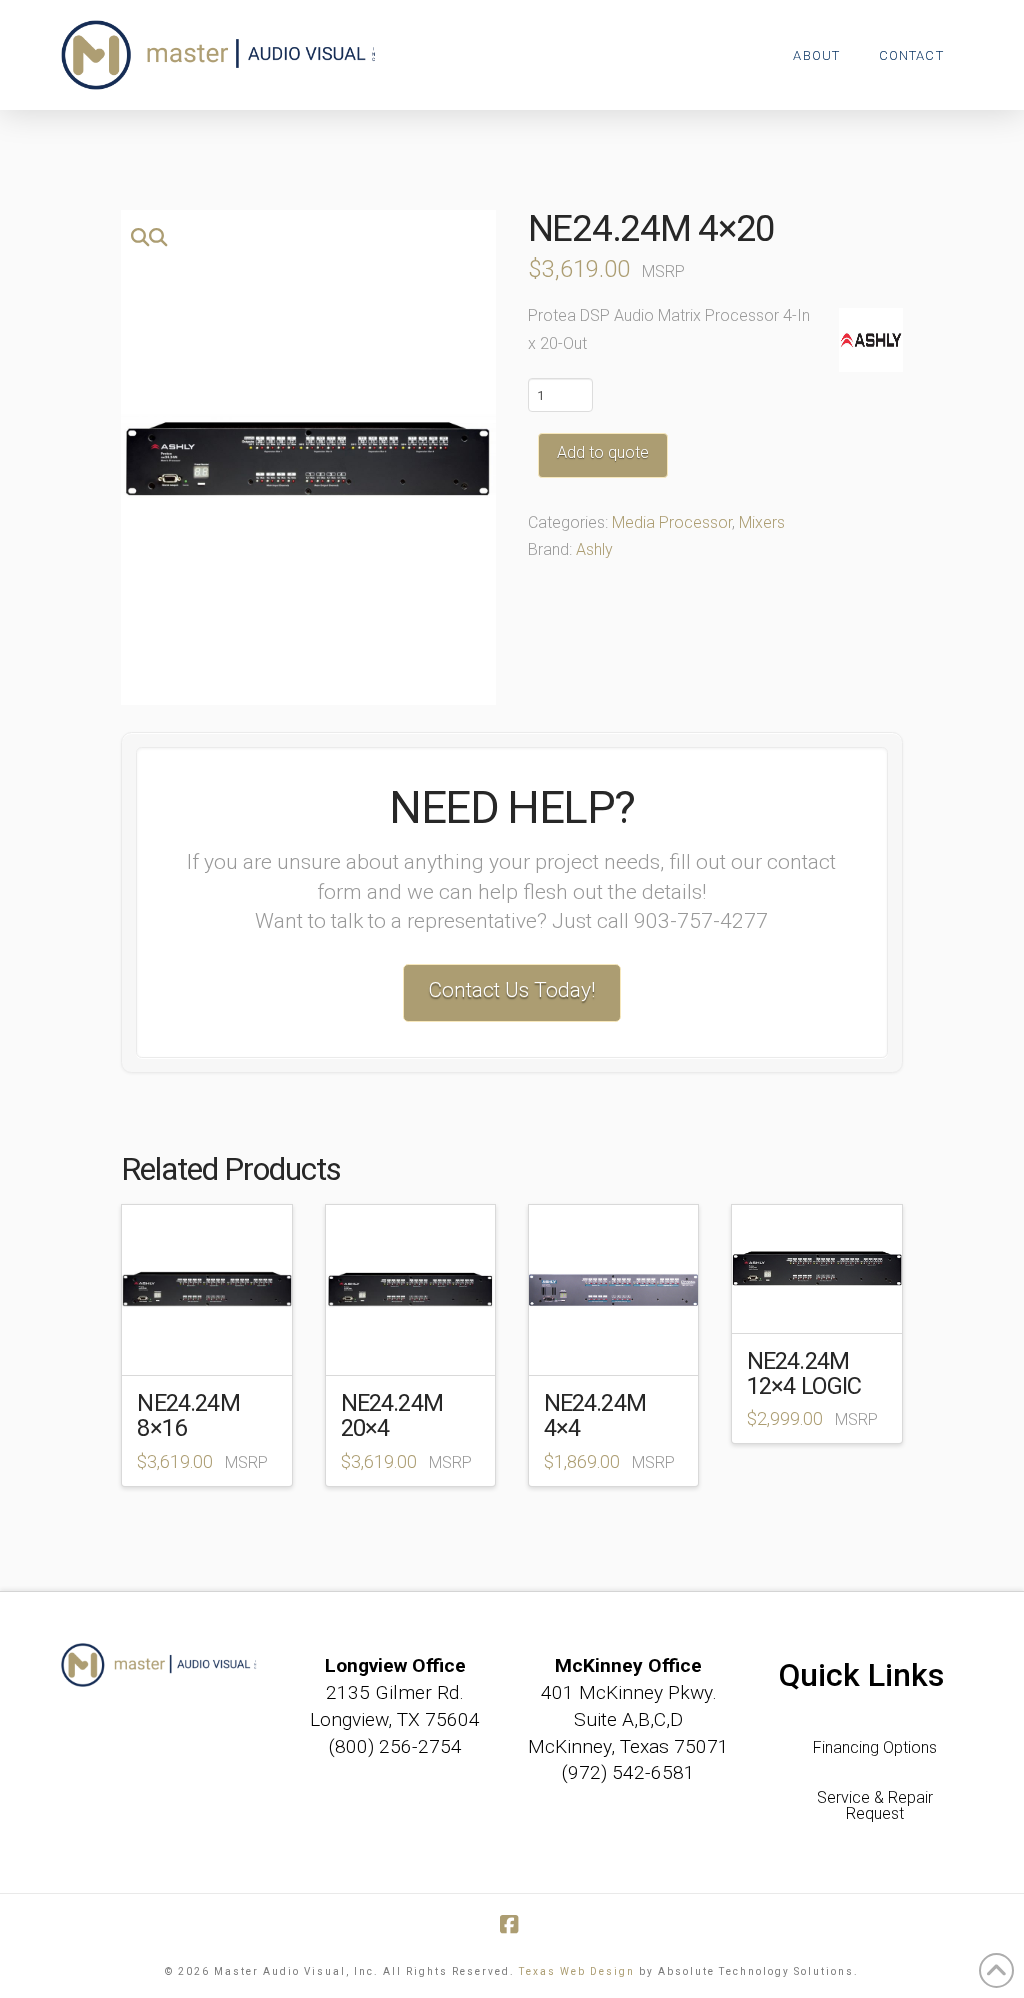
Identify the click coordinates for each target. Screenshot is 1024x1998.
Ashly (594, 549)
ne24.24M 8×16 (188, 1415)
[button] (148, 237)
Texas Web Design (577, 1971)
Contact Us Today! (512, 990)
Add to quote (603, 452)
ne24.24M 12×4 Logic (804, 1373)
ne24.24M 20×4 (392, 1415)
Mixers (762, 522)
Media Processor (672, 522)
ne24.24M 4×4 (595, 1415)
